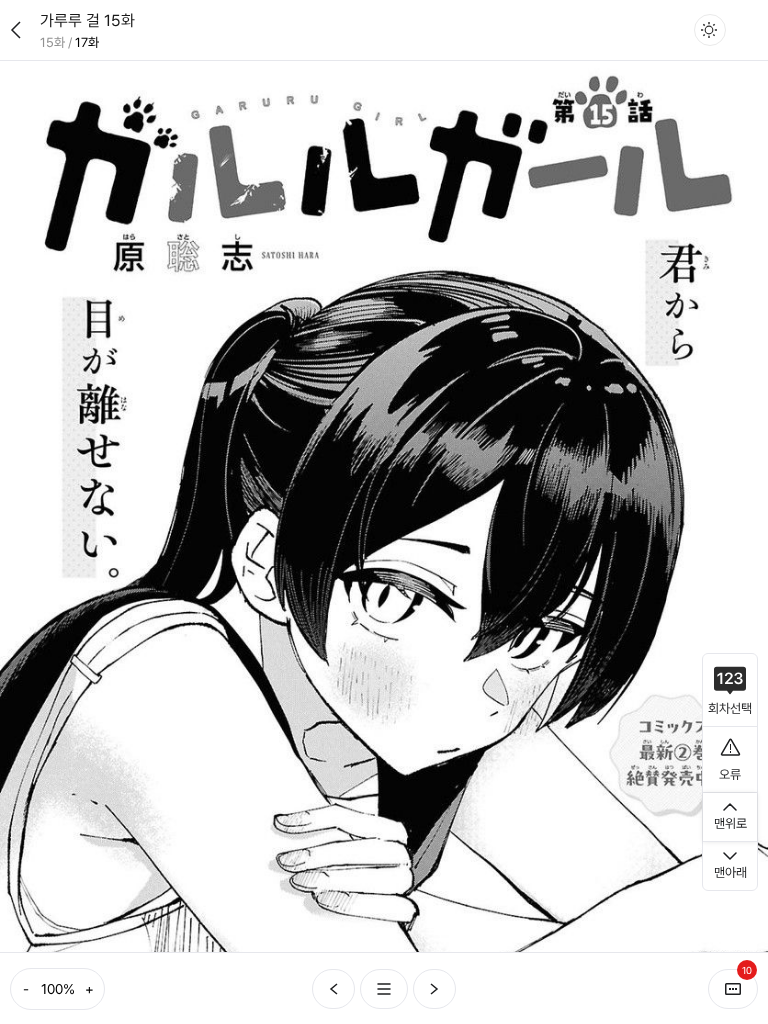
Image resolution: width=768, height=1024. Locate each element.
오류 (730, 774)
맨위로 (730, 823)
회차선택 (730, 708)
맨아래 (730, 872)
